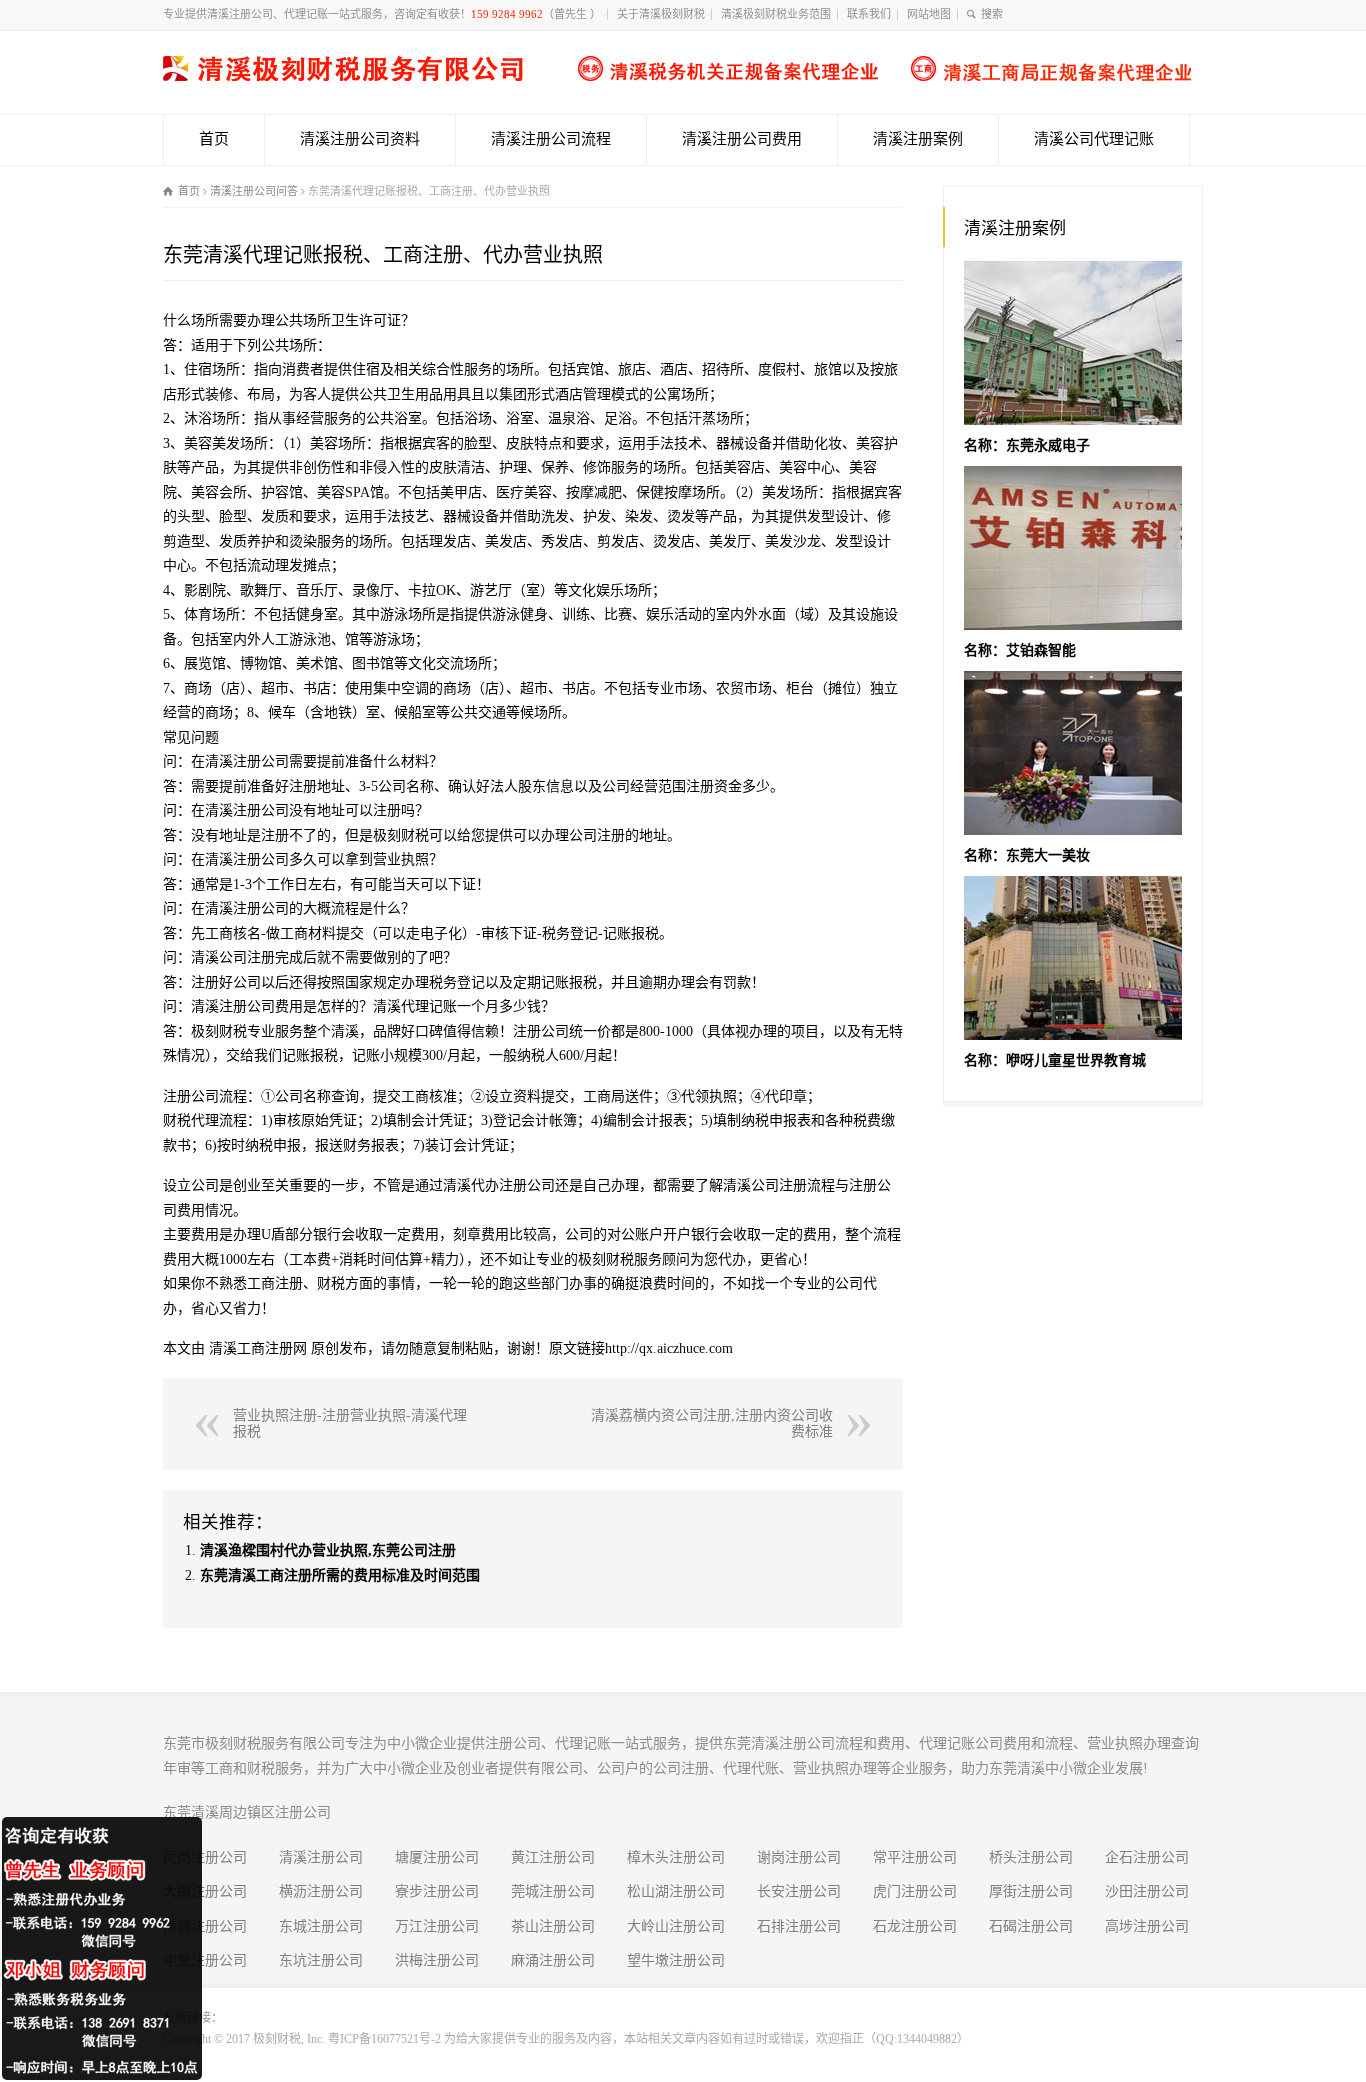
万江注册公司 (437, 1926)
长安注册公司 (799, 1891)
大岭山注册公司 (676, 1926)
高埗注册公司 (1147, 1926)
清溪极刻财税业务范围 (776, 14)
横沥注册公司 (321, 1891)
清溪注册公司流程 (551, 139)
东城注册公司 (321, 1926)
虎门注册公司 (915, 1891)
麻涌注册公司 (553, 1960)
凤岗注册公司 (205, 1857)
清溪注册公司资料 (360, 139)
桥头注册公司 (1031, 1857)
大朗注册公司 (205, 1891)
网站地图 (929, 14)
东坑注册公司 (321, 1960)
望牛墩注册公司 (676, 1960)
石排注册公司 (799, 1926)
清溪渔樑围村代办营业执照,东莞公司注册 (328, 1550)
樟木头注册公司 (676, 1857)
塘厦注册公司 (437, 1857)
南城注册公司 (205, 1926)
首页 (214, 139)
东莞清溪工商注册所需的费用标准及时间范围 (340, 1575)
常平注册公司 (915, 1857)
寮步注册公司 (437, 1891)
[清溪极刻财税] (677, 76)
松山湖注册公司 (676, 1891)
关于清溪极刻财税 (661, 14)
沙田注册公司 (1147, 1891)
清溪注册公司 (321, 1857)
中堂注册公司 (205, 1960)
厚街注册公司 (1031, 1891)
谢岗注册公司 (799, 1857)
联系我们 (869, 14)
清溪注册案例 (918, 139)
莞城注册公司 (553, 1891)
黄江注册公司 (553, 1857)
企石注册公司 (1147, 1857)
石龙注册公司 (915, 1926)
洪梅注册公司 (437, 1960)
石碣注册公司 (1031, 1926)
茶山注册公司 (553, 1926)
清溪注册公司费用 (742, 139)
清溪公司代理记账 (1094, 139)
